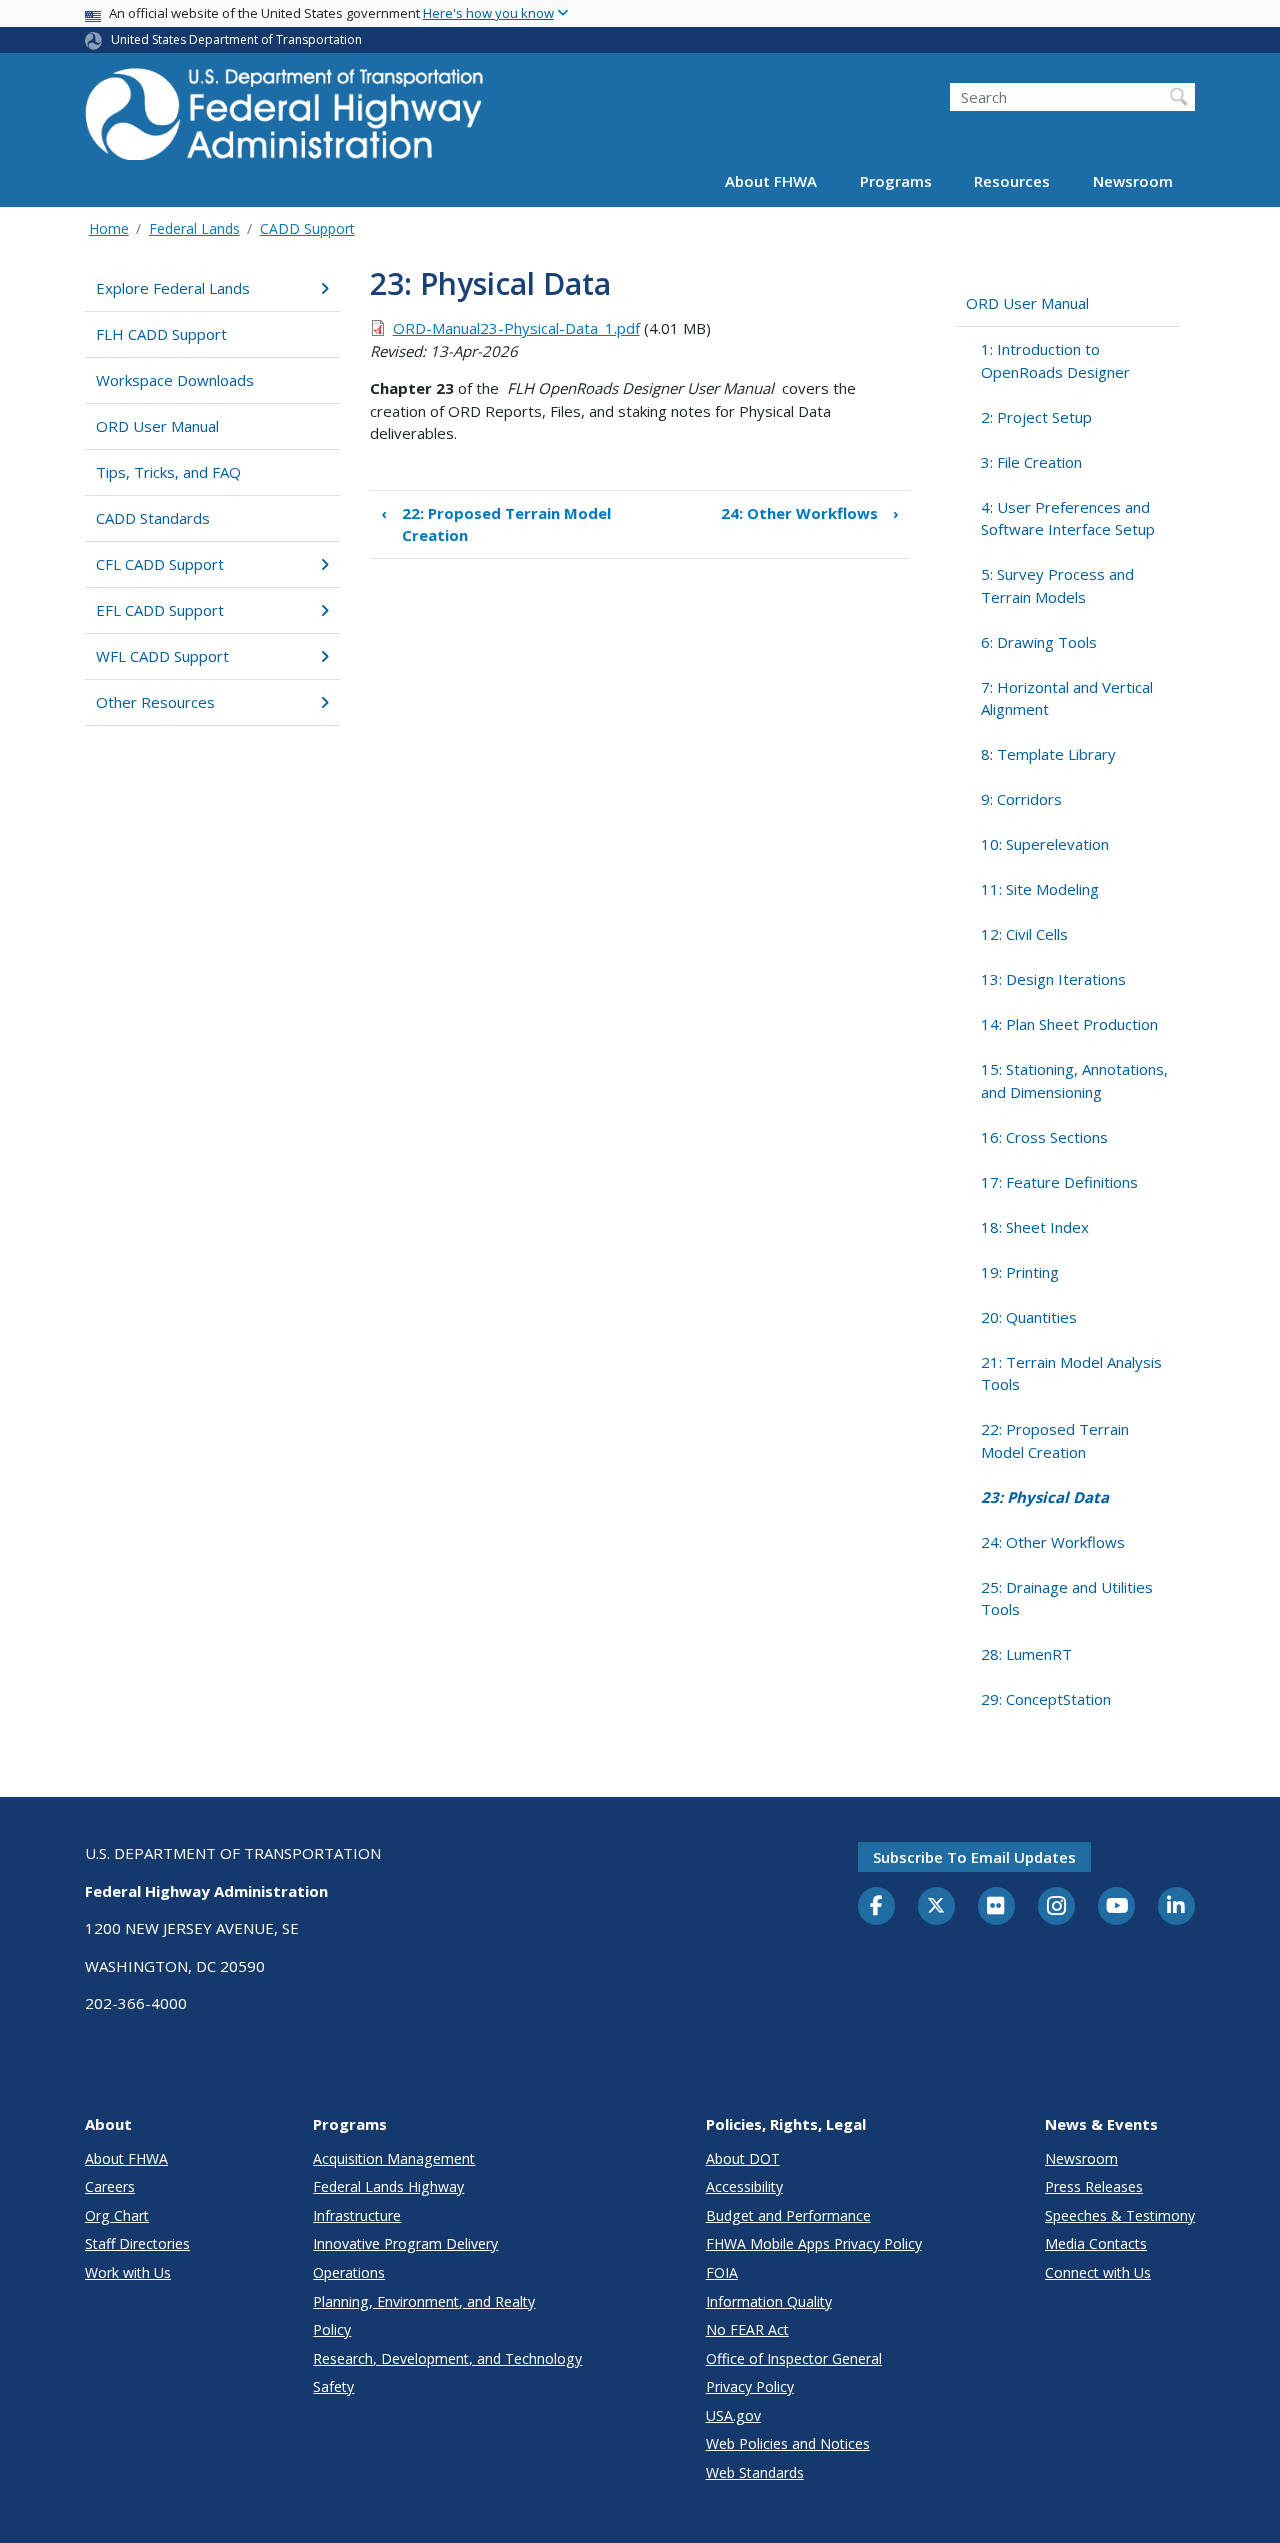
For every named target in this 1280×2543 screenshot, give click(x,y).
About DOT (743, 2158)
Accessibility (744, 2186)
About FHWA (771, 182)
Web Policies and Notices (788, 2443)
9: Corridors (1021, 799)
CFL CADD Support (160, 564)
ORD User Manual (157, 426)
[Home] (285, 120)
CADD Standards (153, 518)
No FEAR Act (747, 2329)
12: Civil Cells (1024, 934)
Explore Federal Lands (173, 288)
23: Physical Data (1045, 1497)
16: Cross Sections (1044, 1137)
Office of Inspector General (794, 2358)
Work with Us (128, 2272)
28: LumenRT (1026, 1654)
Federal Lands (194, 228)
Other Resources (155, 702)
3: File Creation (1031, 462)
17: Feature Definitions (1059, 1182)
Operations (349, 2272)
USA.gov (733, 2415)
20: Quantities (1029, 1317)
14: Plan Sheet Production (1069, 1024)
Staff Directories (137, 2243)
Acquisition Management (394, 2158)
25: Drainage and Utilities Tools (1067, 1598)
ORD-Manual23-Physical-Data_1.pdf (516, 328)
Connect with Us (1098, 2272)
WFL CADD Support (162, 656)
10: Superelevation (1045, 844)
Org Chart (117, 2215)
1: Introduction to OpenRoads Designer (1055, 360)
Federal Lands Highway (388, 2186)
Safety (333, 2386)
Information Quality (769, 2301)
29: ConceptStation (1046, 1699)
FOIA (722, 2272)
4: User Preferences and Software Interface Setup (1068, 518)
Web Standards (755, 2472)
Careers (110, 2186)
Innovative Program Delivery (405, 2243)
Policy (332, 2329)
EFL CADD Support (160, 610)
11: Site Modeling (1040, 889)
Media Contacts (1096, 2243)
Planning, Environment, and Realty (424, 2301)
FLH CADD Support (161, 334)
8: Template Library (1048, 754)
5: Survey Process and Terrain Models (1057, 585)
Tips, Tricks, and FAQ (168, 472)
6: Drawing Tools (1039, 642)
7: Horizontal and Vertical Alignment (1067, 698)
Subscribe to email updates (974, 1857)
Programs (896, 182)
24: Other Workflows (810, 513)
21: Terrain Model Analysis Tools (1071, 1373)
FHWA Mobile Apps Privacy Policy (814, 2243)
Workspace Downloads (175, 380)
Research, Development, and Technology (447, 2358)
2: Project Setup (1036, 417)
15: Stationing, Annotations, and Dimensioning (1074, 1080)
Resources (1012, 182)
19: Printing (1020, 1272)
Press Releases (1094, 2186)
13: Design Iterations (1053, 979)
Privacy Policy (750, 2386)
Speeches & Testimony (1120, 2215)
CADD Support (307, 228)
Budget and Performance (788, 2215)
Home (109, 228)
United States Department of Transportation (236, 39)
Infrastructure (357, 2215)
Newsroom (1133, 182)
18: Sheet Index (1035, 1227)
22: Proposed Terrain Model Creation (496, 524)
